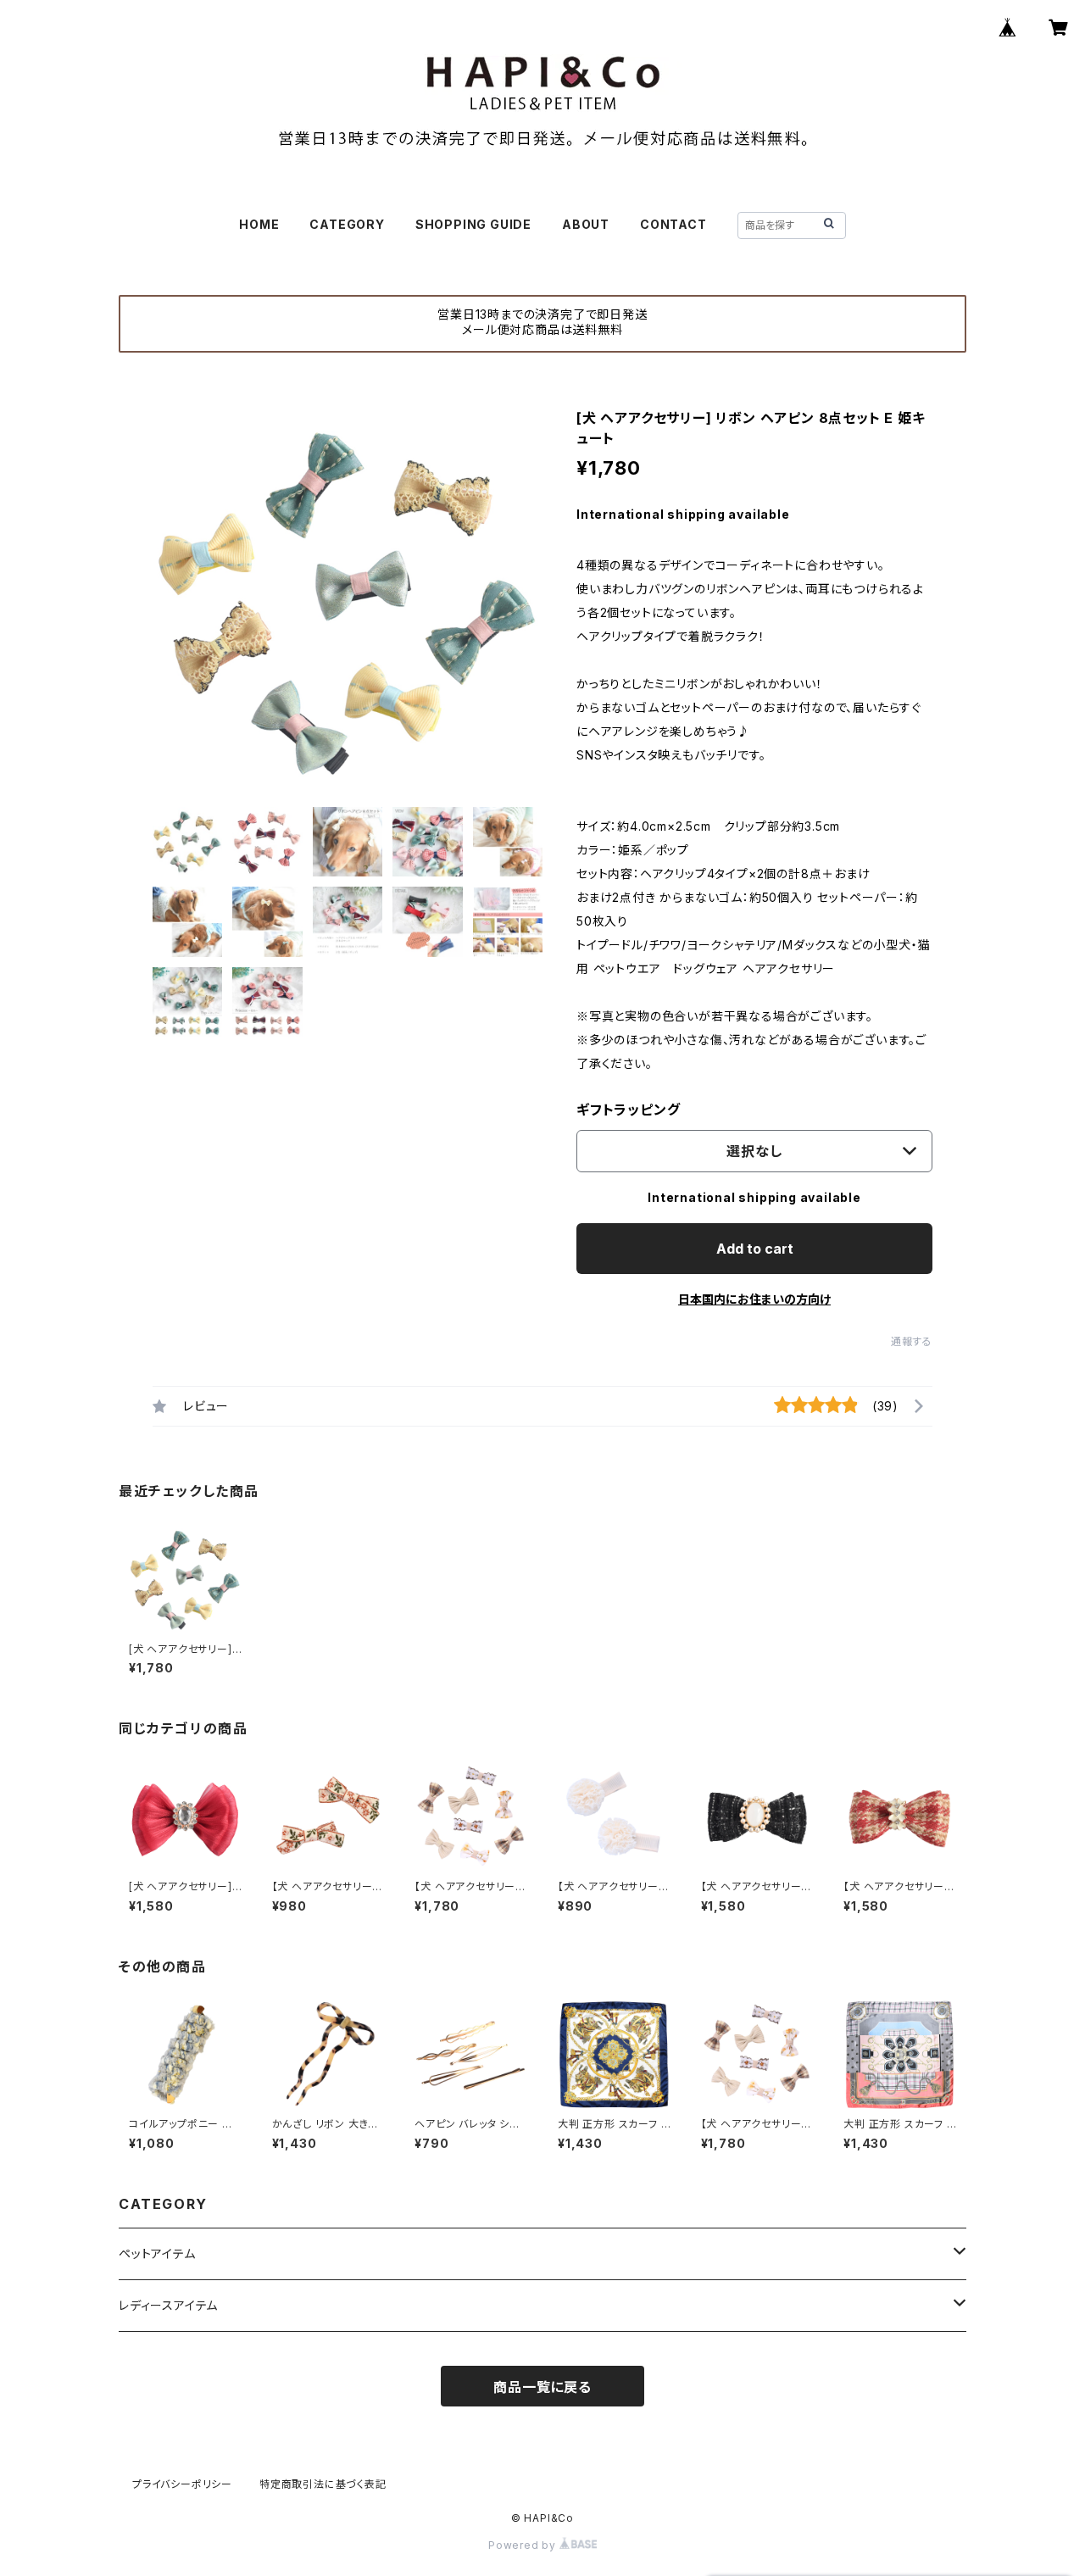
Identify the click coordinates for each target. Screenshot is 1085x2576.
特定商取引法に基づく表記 (323, 2484)
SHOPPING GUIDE (473, 224)
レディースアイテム (168, 2305)
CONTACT (673, 224)
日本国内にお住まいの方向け (754, 1299)
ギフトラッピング (628, 1110)
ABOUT (586, 224)
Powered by (524, 2545)
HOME (259, 224)
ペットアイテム (157, 2253)
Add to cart (755, 1249)
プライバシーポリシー (182, 2484)
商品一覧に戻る (542, 2387)
